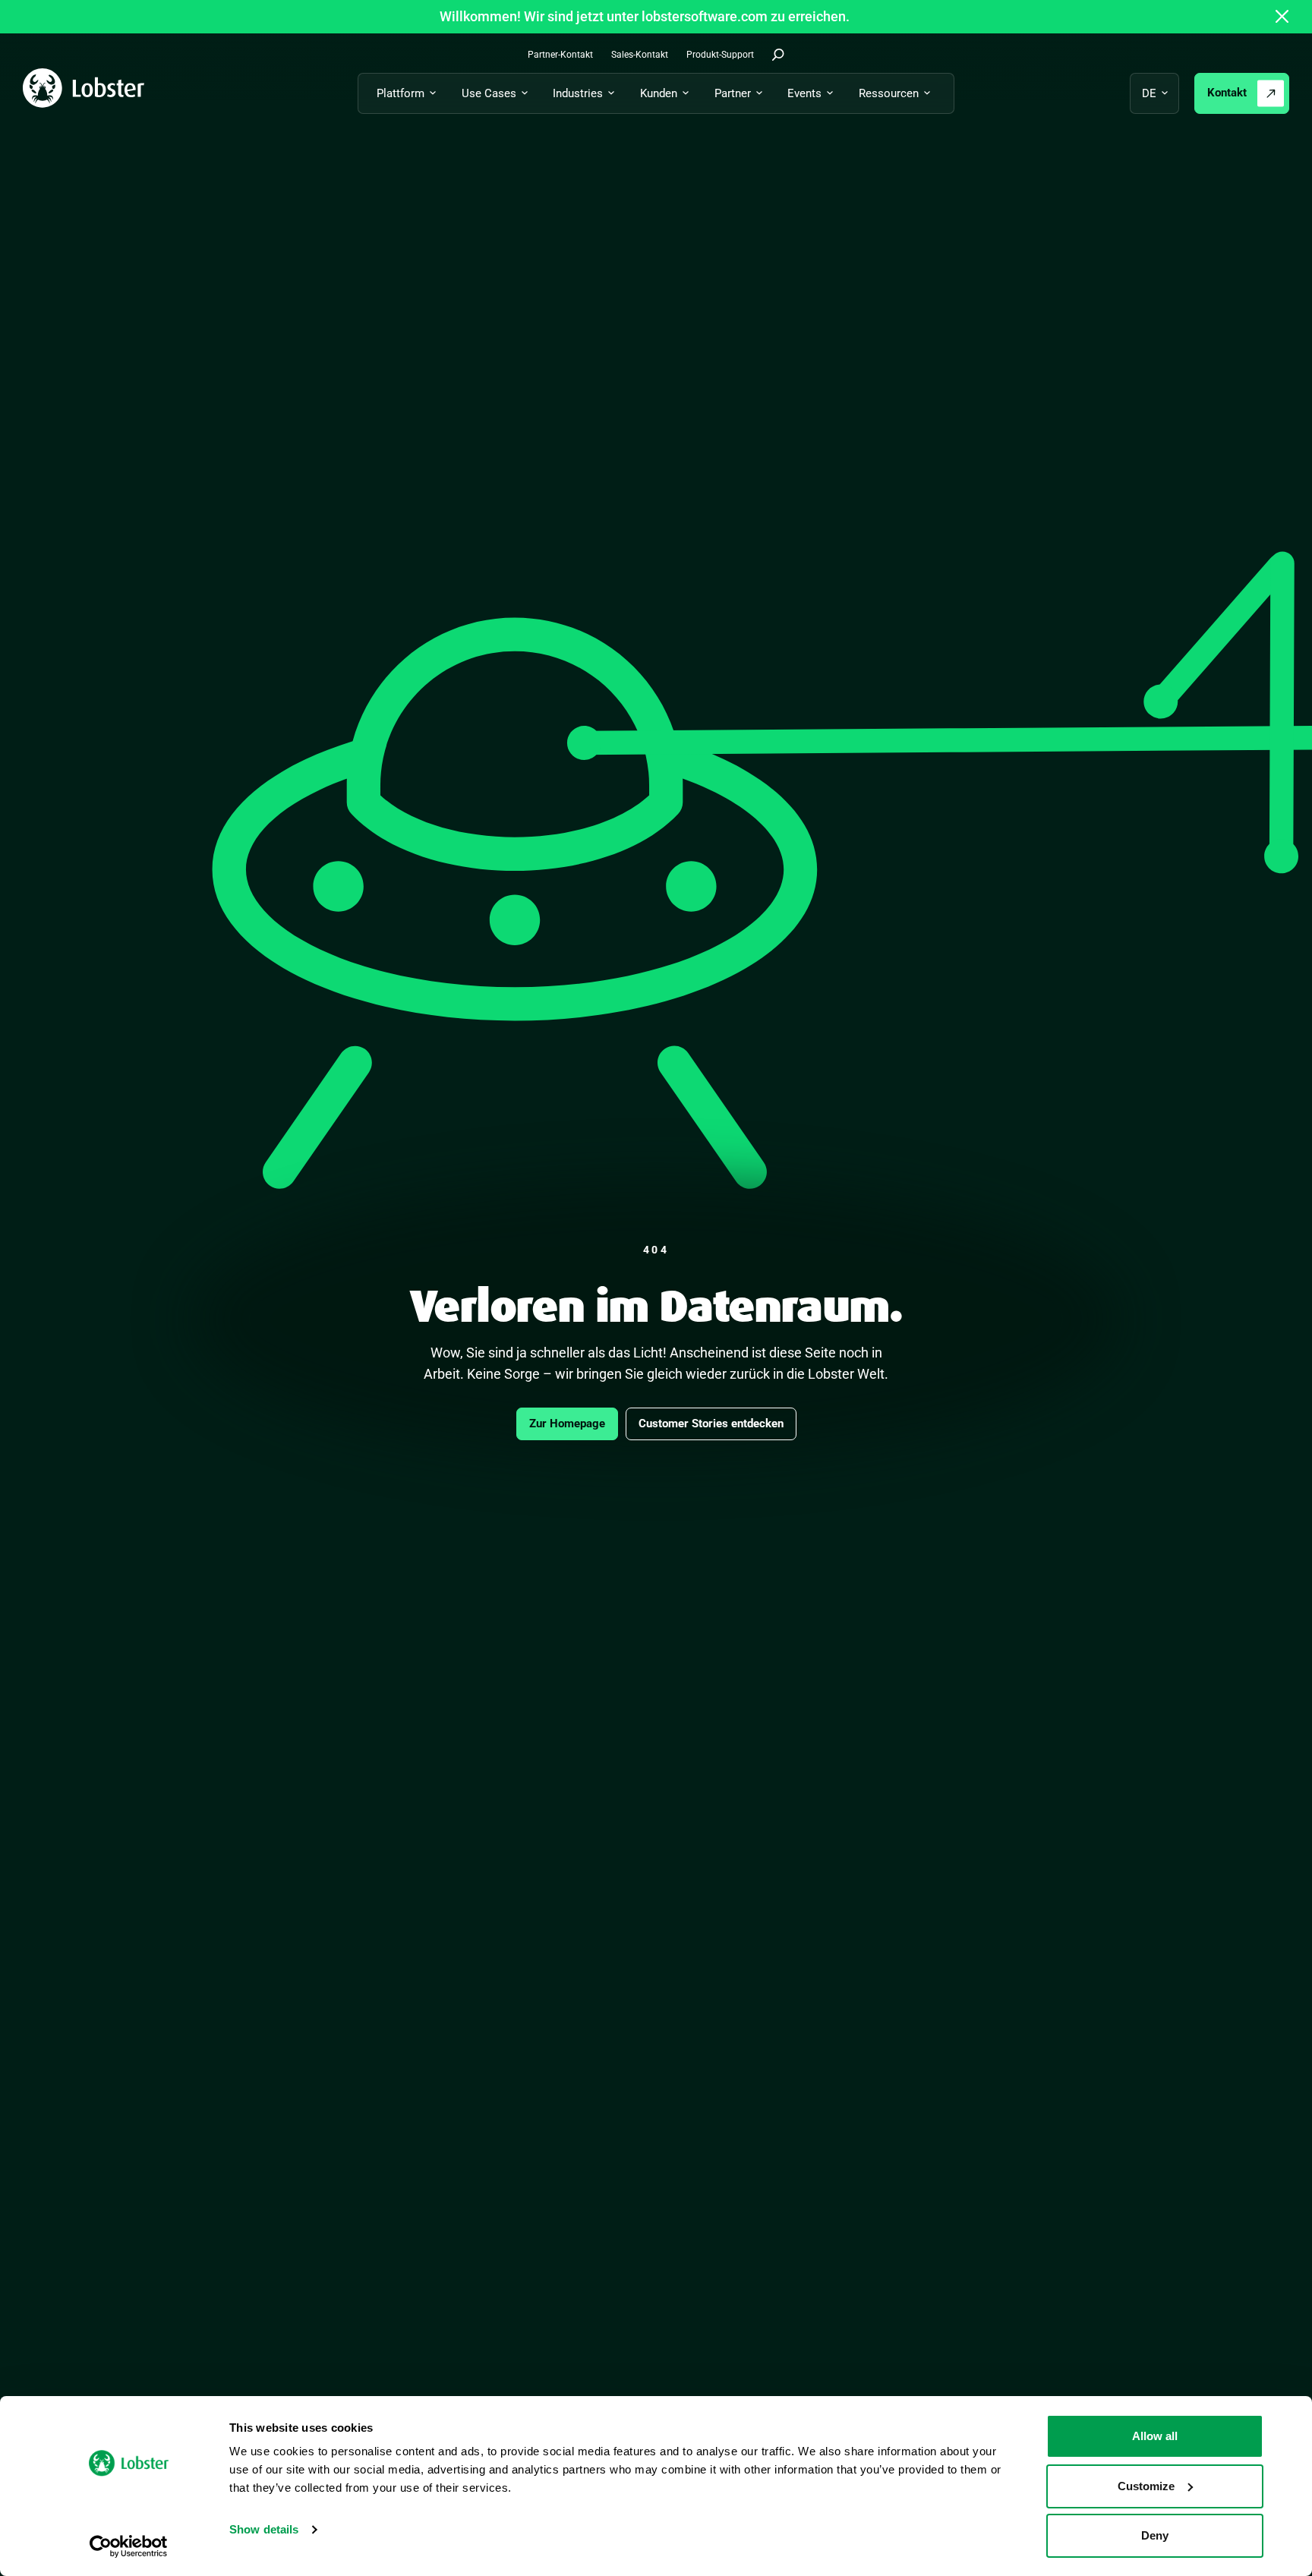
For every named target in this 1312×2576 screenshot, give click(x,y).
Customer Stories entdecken (711, 1424)
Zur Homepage (567, 1424)
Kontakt (1227, 93)
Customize (1146, 2486)
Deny (1155, 2535)
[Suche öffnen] (778, 55)
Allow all (1155, 2436)
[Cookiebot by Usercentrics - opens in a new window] (129, 2546)
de (1149, 93)
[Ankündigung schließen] (1282, 17)
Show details (264, 2529)
